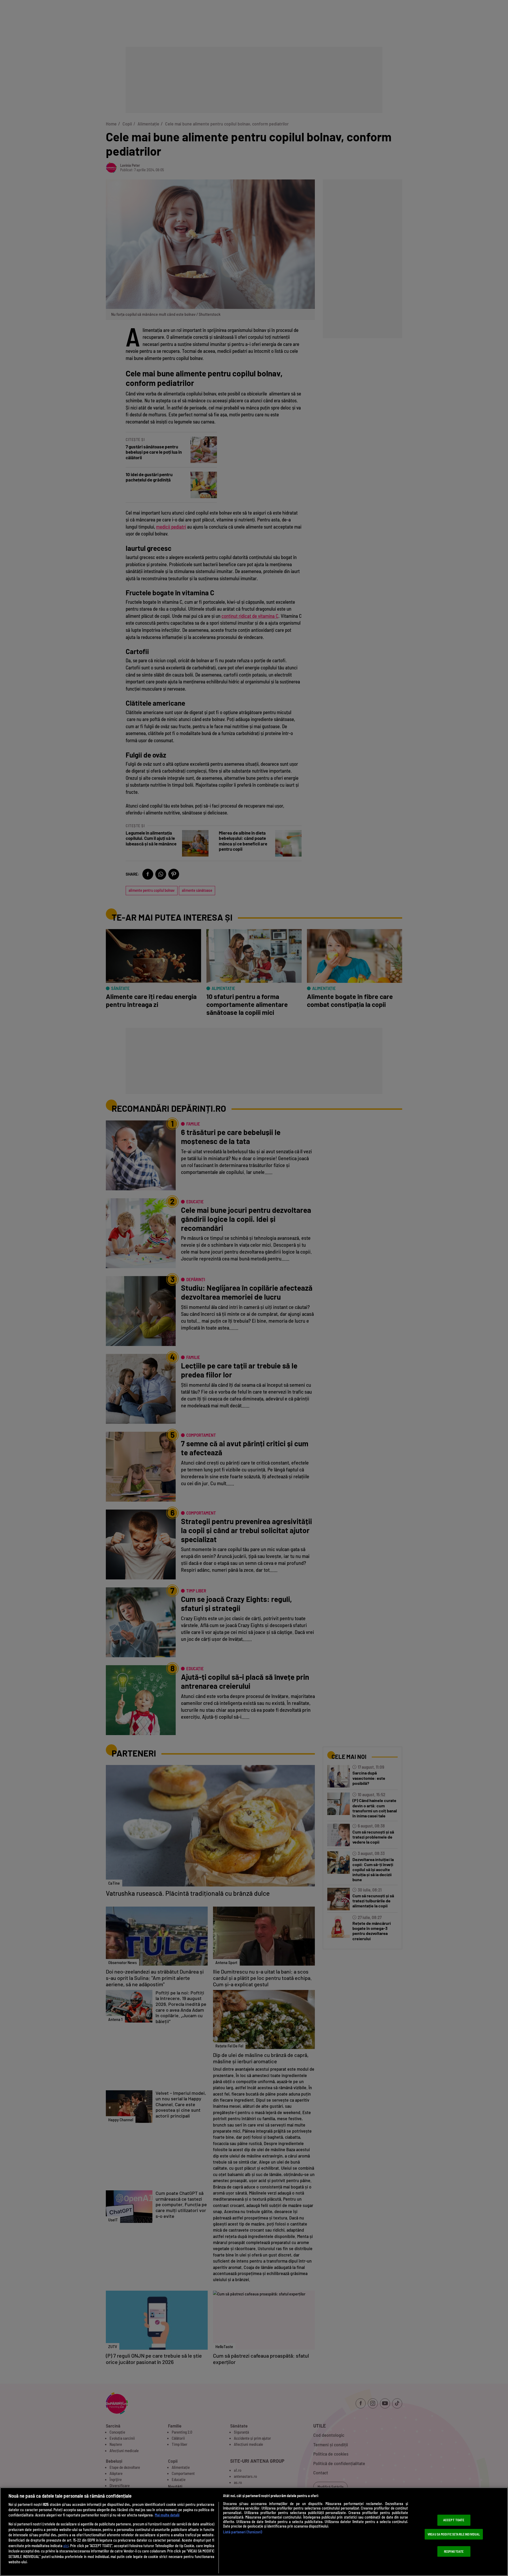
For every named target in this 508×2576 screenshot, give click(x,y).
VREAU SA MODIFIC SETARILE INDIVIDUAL (454, 2534)
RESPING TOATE (454, 2551)
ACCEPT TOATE (454, 2520)
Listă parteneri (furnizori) (243, 2532)
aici (66, 2546)
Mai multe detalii (167, 2515)
